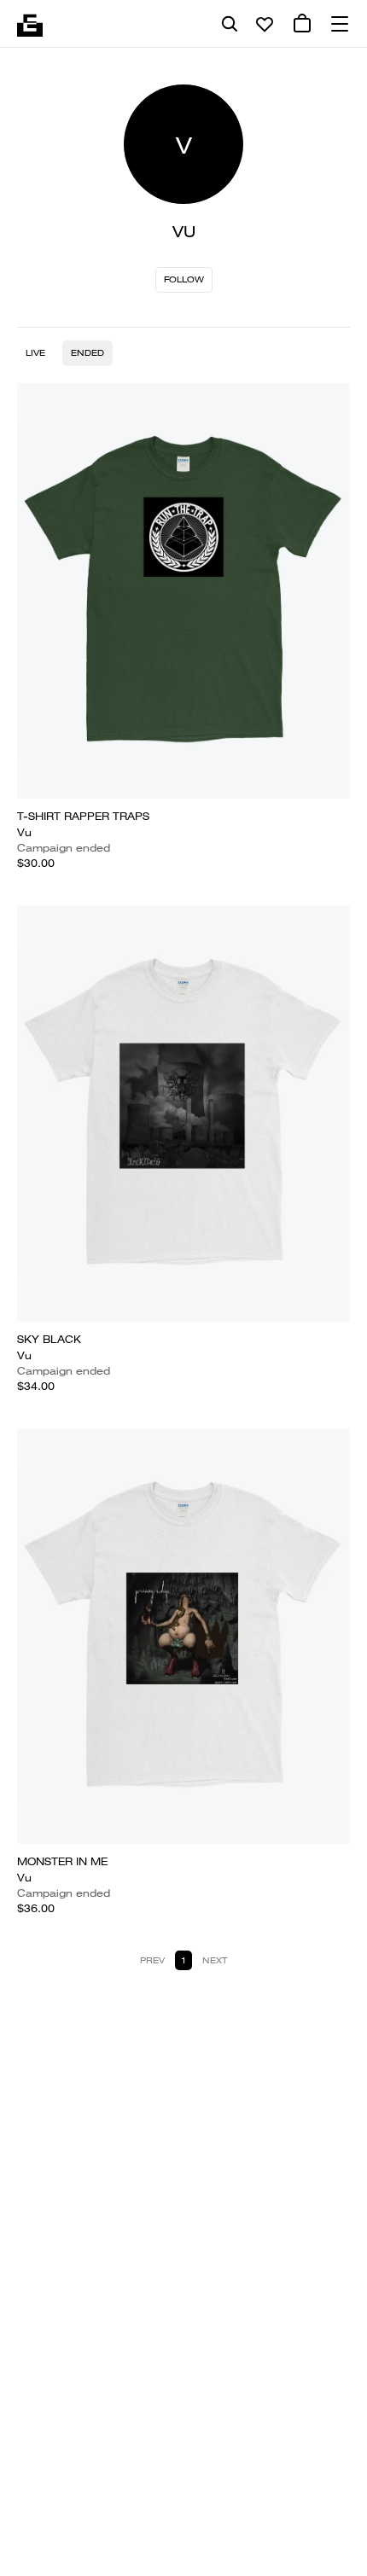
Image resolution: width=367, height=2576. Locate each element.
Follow (184, 279)
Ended (87, 353)
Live (35, 353)
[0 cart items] (302, 24)
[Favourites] (265, 24)
